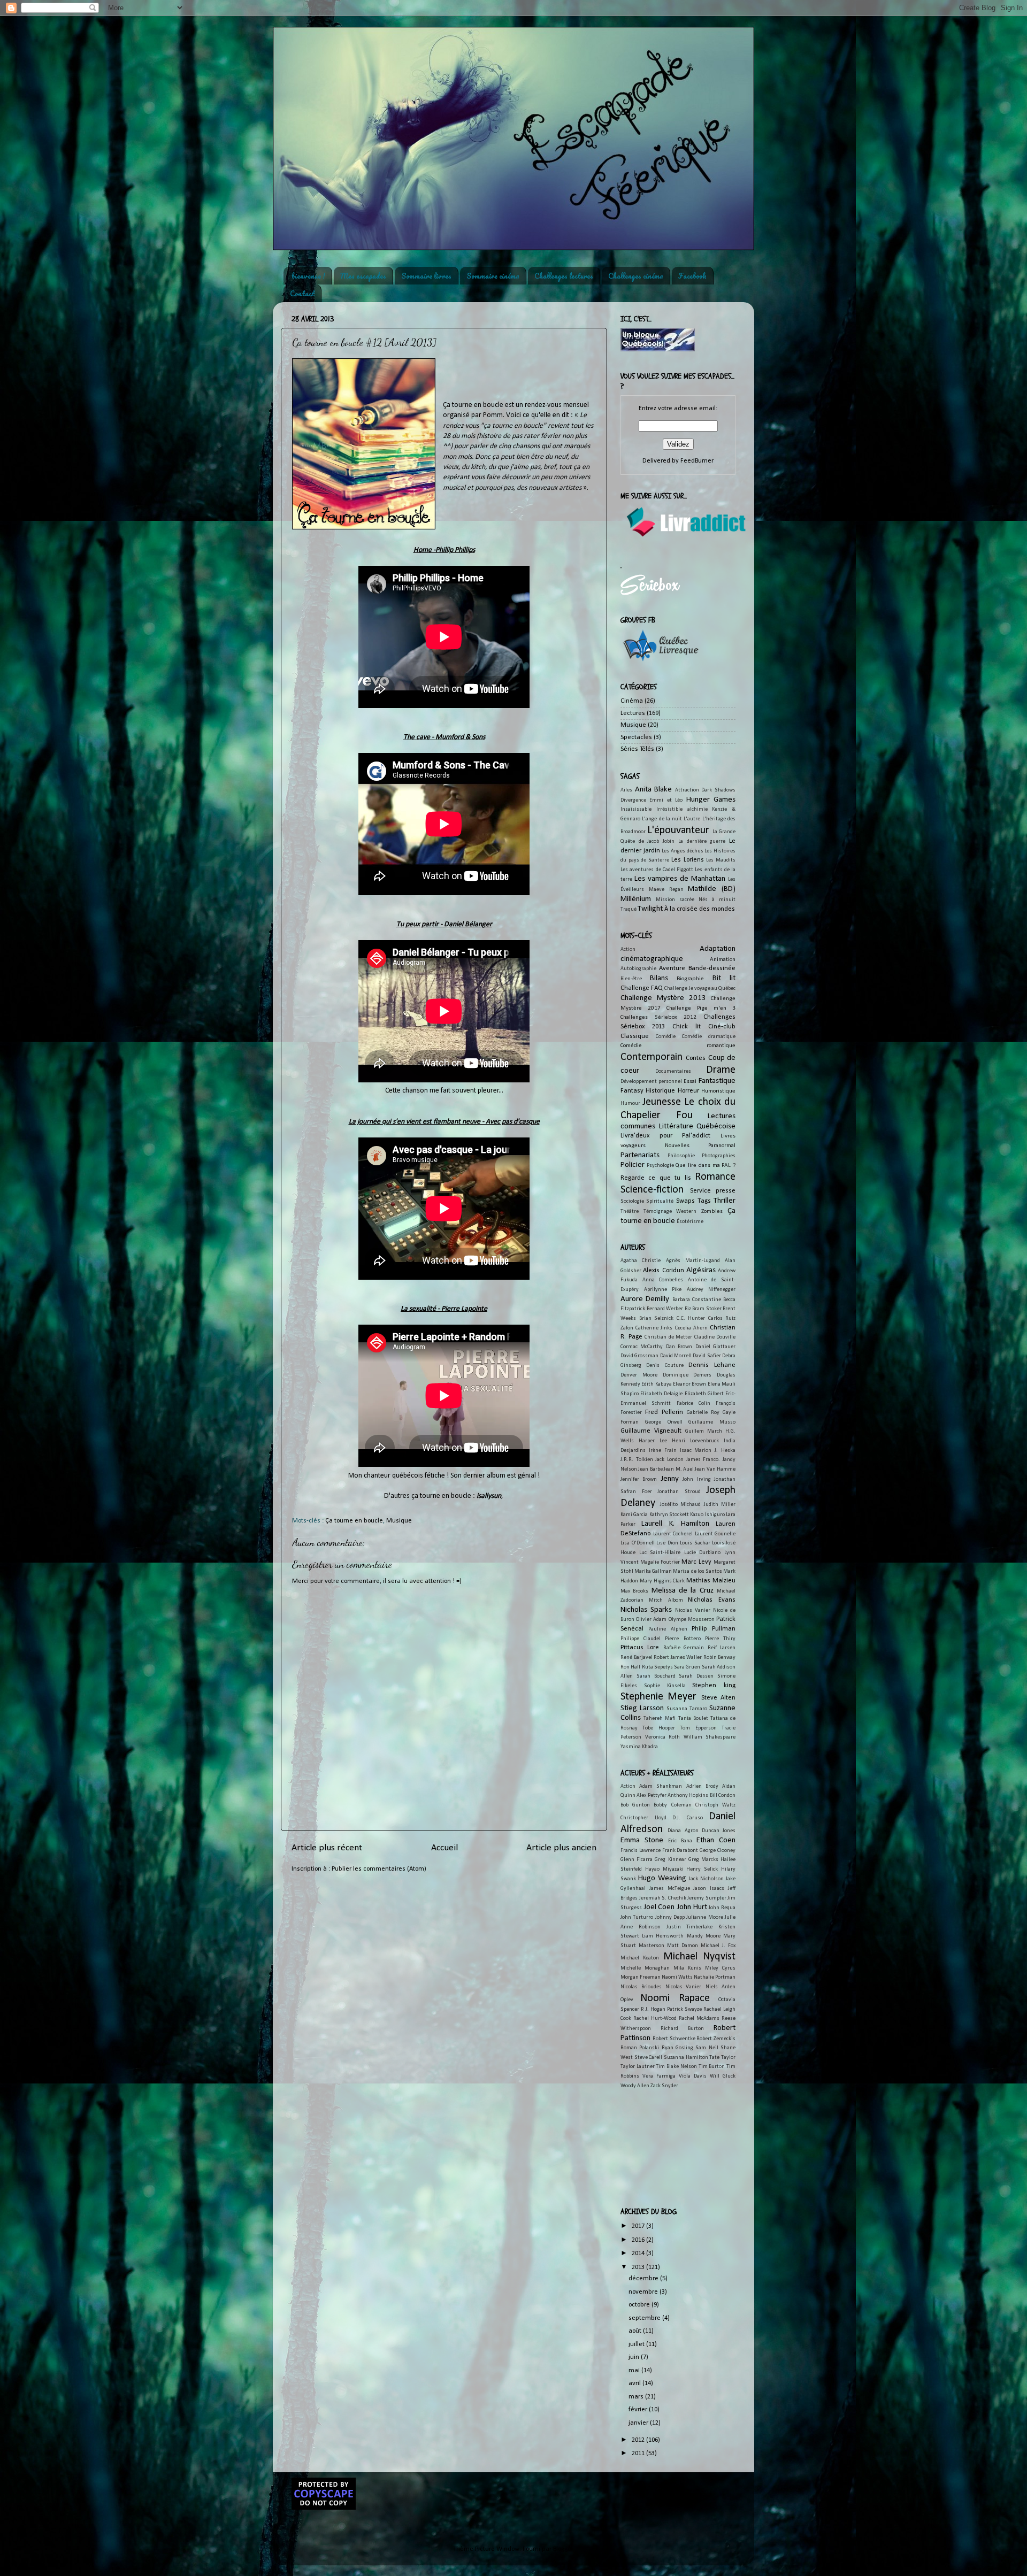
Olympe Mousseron (692, 1620)
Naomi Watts (677, 1977)
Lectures (633, 713)
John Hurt (692, 1907)
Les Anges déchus (682, 851)
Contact (302, 293)
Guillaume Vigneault (651, 1431)
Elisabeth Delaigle (661, 1394)
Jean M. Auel (679, 1469)
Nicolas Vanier (693, 1610)
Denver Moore (639, 1375)
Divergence (633, 800)
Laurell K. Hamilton (675, 1524)
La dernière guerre (702, 841)
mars (637, 2397)
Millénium (636, 899)
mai (635, 2371)
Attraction (687, 790)
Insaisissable (636, 809)
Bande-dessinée (712, 968)
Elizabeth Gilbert (704, 1394)
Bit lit (724, 978)
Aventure (672, 968)
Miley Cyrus (720, 1968)
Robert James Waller (678, 1658)
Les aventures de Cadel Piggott (657, 870)
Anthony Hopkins (688, 1795)
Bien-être (631, 979)
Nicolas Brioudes (641, 1987)
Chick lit (687, 1027)
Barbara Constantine (697, 1300)
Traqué (629, 909)
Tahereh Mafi (660, 1718)
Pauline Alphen (668, 1629)
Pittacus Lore (640, 1648)
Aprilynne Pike (663, 1290)
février (639, 2410)
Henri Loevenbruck (695, 1441)
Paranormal (722, 1145)
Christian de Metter (668, 1337)
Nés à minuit (717, 900)
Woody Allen (635, 2086)
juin (635, 2357)
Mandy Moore (704, 1936)
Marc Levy (696, 1562)
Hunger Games (711, 800)
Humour (630, 1104)
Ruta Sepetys (657, 1667)
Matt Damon (683, 1946)
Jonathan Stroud (679, 1492)
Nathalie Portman (715, 1977)
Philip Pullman (714, 1629)
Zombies (712, 1211)
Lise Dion (667, 1543)
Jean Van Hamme (715, 1469)
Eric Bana (680, 1841)
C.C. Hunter (691, 1318)
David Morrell (676, 1356)
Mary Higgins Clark (662, 1581)
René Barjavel (637, 1658)
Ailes (626, 790)
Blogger (563, 2549)
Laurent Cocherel (673, 1534)
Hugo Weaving (662, 1878)
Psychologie (660, 1166)
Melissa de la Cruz (683, 1591)
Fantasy (632, 1091)
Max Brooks (634, 1591)
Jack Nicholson (706, 1879)
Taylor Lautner (638, 2067)
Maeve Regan (666, 890)
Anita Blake (654, 790)
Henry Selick (702, 1869)
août (636, 2331)
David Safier (707, 1356)
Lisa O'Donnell (638, 1543)
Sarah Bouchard (656, 1676)
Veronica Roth (663, 1737)
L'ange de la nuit (662, 819)
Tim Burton (712, 2067)
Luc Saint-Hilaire (660, 1553)
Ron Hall (630, 1667)
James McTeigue (670, 1889)
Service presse (713, 1191)
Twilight (650, 909)
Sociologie (632, 1201)
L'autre (692, 819)
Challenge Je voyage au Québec (700, 989)
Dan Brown (679, 1347)
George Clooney (718, 1851)
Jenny (670, 1479)
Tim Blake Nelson (676, 2067)
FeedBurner (697, 461)
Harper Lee (653, 1441)
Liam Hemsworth (663, 1936)
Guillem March (704, 1431)
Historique (660, 1091)
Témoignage (658, 1212)
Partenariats (640, 1155)
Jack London (669, 1460)
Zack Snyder (664, 2086)
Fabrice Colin (693, 1404)
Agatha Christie (641, 1261)
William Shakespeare (710, 1737)
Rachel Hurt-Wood (655, 2018)
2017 (639, 2226)
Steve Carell (649, 2058)
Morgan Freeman (641, 1977)
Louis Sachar (695, 1543)
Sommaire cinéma (493, 276)
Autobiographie (638, 969)
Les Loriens (688, 860)
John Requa (722, 1908)
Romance (715, 1177)
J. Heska (725, 1451)
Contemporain (652, 1057)
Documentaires (673, 1071)
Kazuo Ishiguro (707, 1515)
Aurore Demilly (645, 1299)
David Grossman (639, 1356)
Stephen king (714, 1686)
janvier (639, 2423)
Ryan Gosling (677, 2048)
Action (628, 949)
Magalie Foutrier (660, 1562)
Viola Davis (693, 2076)
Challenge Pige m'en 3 (701, 1008)
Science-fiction (652, 1190)
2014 (639, 2254)
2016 (639, 2240)
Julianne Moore (704, 1917)
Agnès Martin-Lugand (693, 1261)
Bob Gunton (635, 1805)
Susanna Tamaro (687, 1709)
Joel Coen (659, 1907)
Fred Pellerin (664, 1412)
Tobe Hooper (658, 1728)
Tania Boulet (693, 1718)
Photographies (719, 1156)
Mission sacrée (675, 900)
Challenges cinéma (636, 276)
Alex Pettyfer (651, 1795)
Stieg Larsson (642, 1708)
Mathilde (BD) (712, 889)
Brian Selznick (657, 1318)
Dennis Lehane (712, 1365)
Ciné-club (722, 1027)
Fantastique (717, 1081)
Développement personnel (651, 1082)
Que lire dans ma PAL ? (705, 1165)
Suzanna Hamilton (686, 2058)
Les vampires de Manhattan (680, 879)
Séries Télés (637, 749)
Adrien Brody (702, 1786)
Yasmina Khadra (639, 1747)
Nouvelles (677, 1145)
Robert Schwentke (674, 2039)
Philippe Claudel (641, 1639)
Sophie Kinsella (665, 1686)
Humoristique (718, 1091)
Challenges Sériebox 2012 (658, 1017)
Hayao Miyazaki (664, 1869)
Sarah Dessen (696, 1676)
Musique (399, 1521)
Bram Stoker (707, 1309)
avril (635, 2383)
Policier (633, 1165)
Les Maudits (721, 860)
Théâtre (630, 1212)
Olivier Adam (651, 1620)
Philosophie (681, 1156)
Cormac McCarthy (642, 1347)
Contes (696, 1058)
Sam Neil (707, 2048)
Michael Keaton (640, 1958)
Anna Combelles (663, 1280)
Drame (721, 1070)
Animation (723, 959)
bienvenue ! (308, 276)
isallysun (489, 1496)
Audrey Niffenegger (711, 1290)
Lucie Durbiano (703, 1553)
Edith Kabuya (656, 1384)
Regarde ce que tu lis (656, 1178)
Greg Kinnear (670, 1860)
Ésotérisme (690, 1222)
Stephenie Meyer (658, 1697)
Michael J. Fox (718, 1946)
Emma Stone (642, 1840)
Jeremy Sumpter (707, 1898)
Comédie (666, 1037)
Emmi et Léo (666, 800)
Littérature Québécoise (698, 1126)
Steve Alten (718, 1698)
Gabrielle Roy (703, 1413)
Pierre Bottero (683, 1639)
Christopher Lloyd (643, 1818)
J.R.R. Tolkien (637, 1460)
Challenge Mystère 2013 (663, 998)
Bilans (659, 978)
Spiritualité (660, 1201)
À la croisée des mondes (700, 909)
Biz (688, 1309)
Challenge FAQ (642, 988)
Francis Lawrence (641, 1851)
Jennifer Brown (639, 1479)
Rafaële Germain (684, 1648)
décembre (644, 2279)
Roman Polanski (640, 2048)
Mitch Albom (666, 1600)
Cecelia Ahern (691, 1328)
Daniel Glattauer (715, 1347)
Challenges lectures (564, 276)
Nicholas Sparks (646, 1610)
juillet (637, 2344)
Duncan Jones (719, 1831)
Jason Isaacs (709, 1889)
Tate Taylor (722, 2058)
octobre (640, 2305)
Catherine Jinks (654, 1328)
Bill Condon (723, 1795)
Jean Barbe (650, 1469)
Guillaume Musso (712, 1422)
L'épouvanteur (678, 831)
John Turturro (637, 1917)
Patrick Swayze (684, 2009)
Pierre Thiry (720, 1639)
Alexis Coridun (663, 1271)
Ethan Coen (716, 1840)
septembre (645, 2318)
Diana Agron (683, 1831)
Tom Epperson (698, 1728)
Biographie (690, 979)
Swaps (685, 1201)
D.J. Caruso (688, 1818)
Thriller (725, 1201)
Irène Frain (663, 1451)
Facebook (692, 276)
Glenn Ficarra (637, 1860)
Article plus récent (327, 1848)
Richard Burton (682, 2029)
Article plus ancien (561, 1848)
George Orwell (664, 1422)
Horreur (688, 1091)
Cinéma (632, 701)
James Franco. (703, 1460)
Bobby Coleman (672, 1805)
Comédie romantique (678, 1045)
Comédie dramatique (709, 1037)
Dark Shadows (718, 790)
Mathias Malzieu (711, 1581)
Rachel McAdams (699, 2018)
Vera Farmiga (659, 2076)
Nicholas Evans (712, 1600)
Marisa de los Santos (697, 1571)
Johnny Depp (670, 1917)
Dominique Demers (687, 1375)
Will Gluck (723, 2076)
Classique (635, 1036)
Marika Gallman (653, 1571)
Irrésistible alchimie (682, 809)
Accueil (444, 1848)
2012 (639, 2440)
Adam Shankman (661, 1786)
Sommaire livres (426, 276)
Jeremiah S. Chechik (663, 1898)
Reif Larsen (722, 1648)
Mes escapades (363, 276)
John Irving (696, 1479)
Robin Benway (720, 1658)
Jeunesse (662, 1102)
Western (686, 1212)
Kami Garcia (634, 1515)
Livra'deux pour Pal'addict (665, 1136)
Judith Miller (720, 1505)
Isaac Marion (696, 1451)
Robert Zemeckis (716, 2039)
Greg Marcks (703, 1860)
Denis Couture (665, 1366)
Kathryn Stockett (669, 1515)
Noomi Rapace (675, 1998)
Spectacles (636, 737)
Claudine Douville (715, 1337)
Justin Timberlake (690, 1927)
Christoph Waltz (715, 1805)
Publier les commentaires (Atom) (379, 1869)
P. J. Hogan (653, 2009)
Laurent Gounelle (715, 1534)
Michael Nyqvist (699, 1957)
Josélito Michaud (681, 1505)
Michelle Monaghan (645, 1968)
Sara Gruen (687, 1667)
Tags (704, 1201)
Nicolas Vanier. (684, 1987)
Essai (690, 1081)
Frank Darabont (680, 1851)
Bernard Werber (665, 1309)
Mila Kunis (687, 1968)
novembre (644, 2292)
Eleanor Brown (689, 1384)
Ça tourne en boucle (354, 1521)
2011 (639, 2454)
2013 (639, 2267)
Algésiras (701, 1270)
